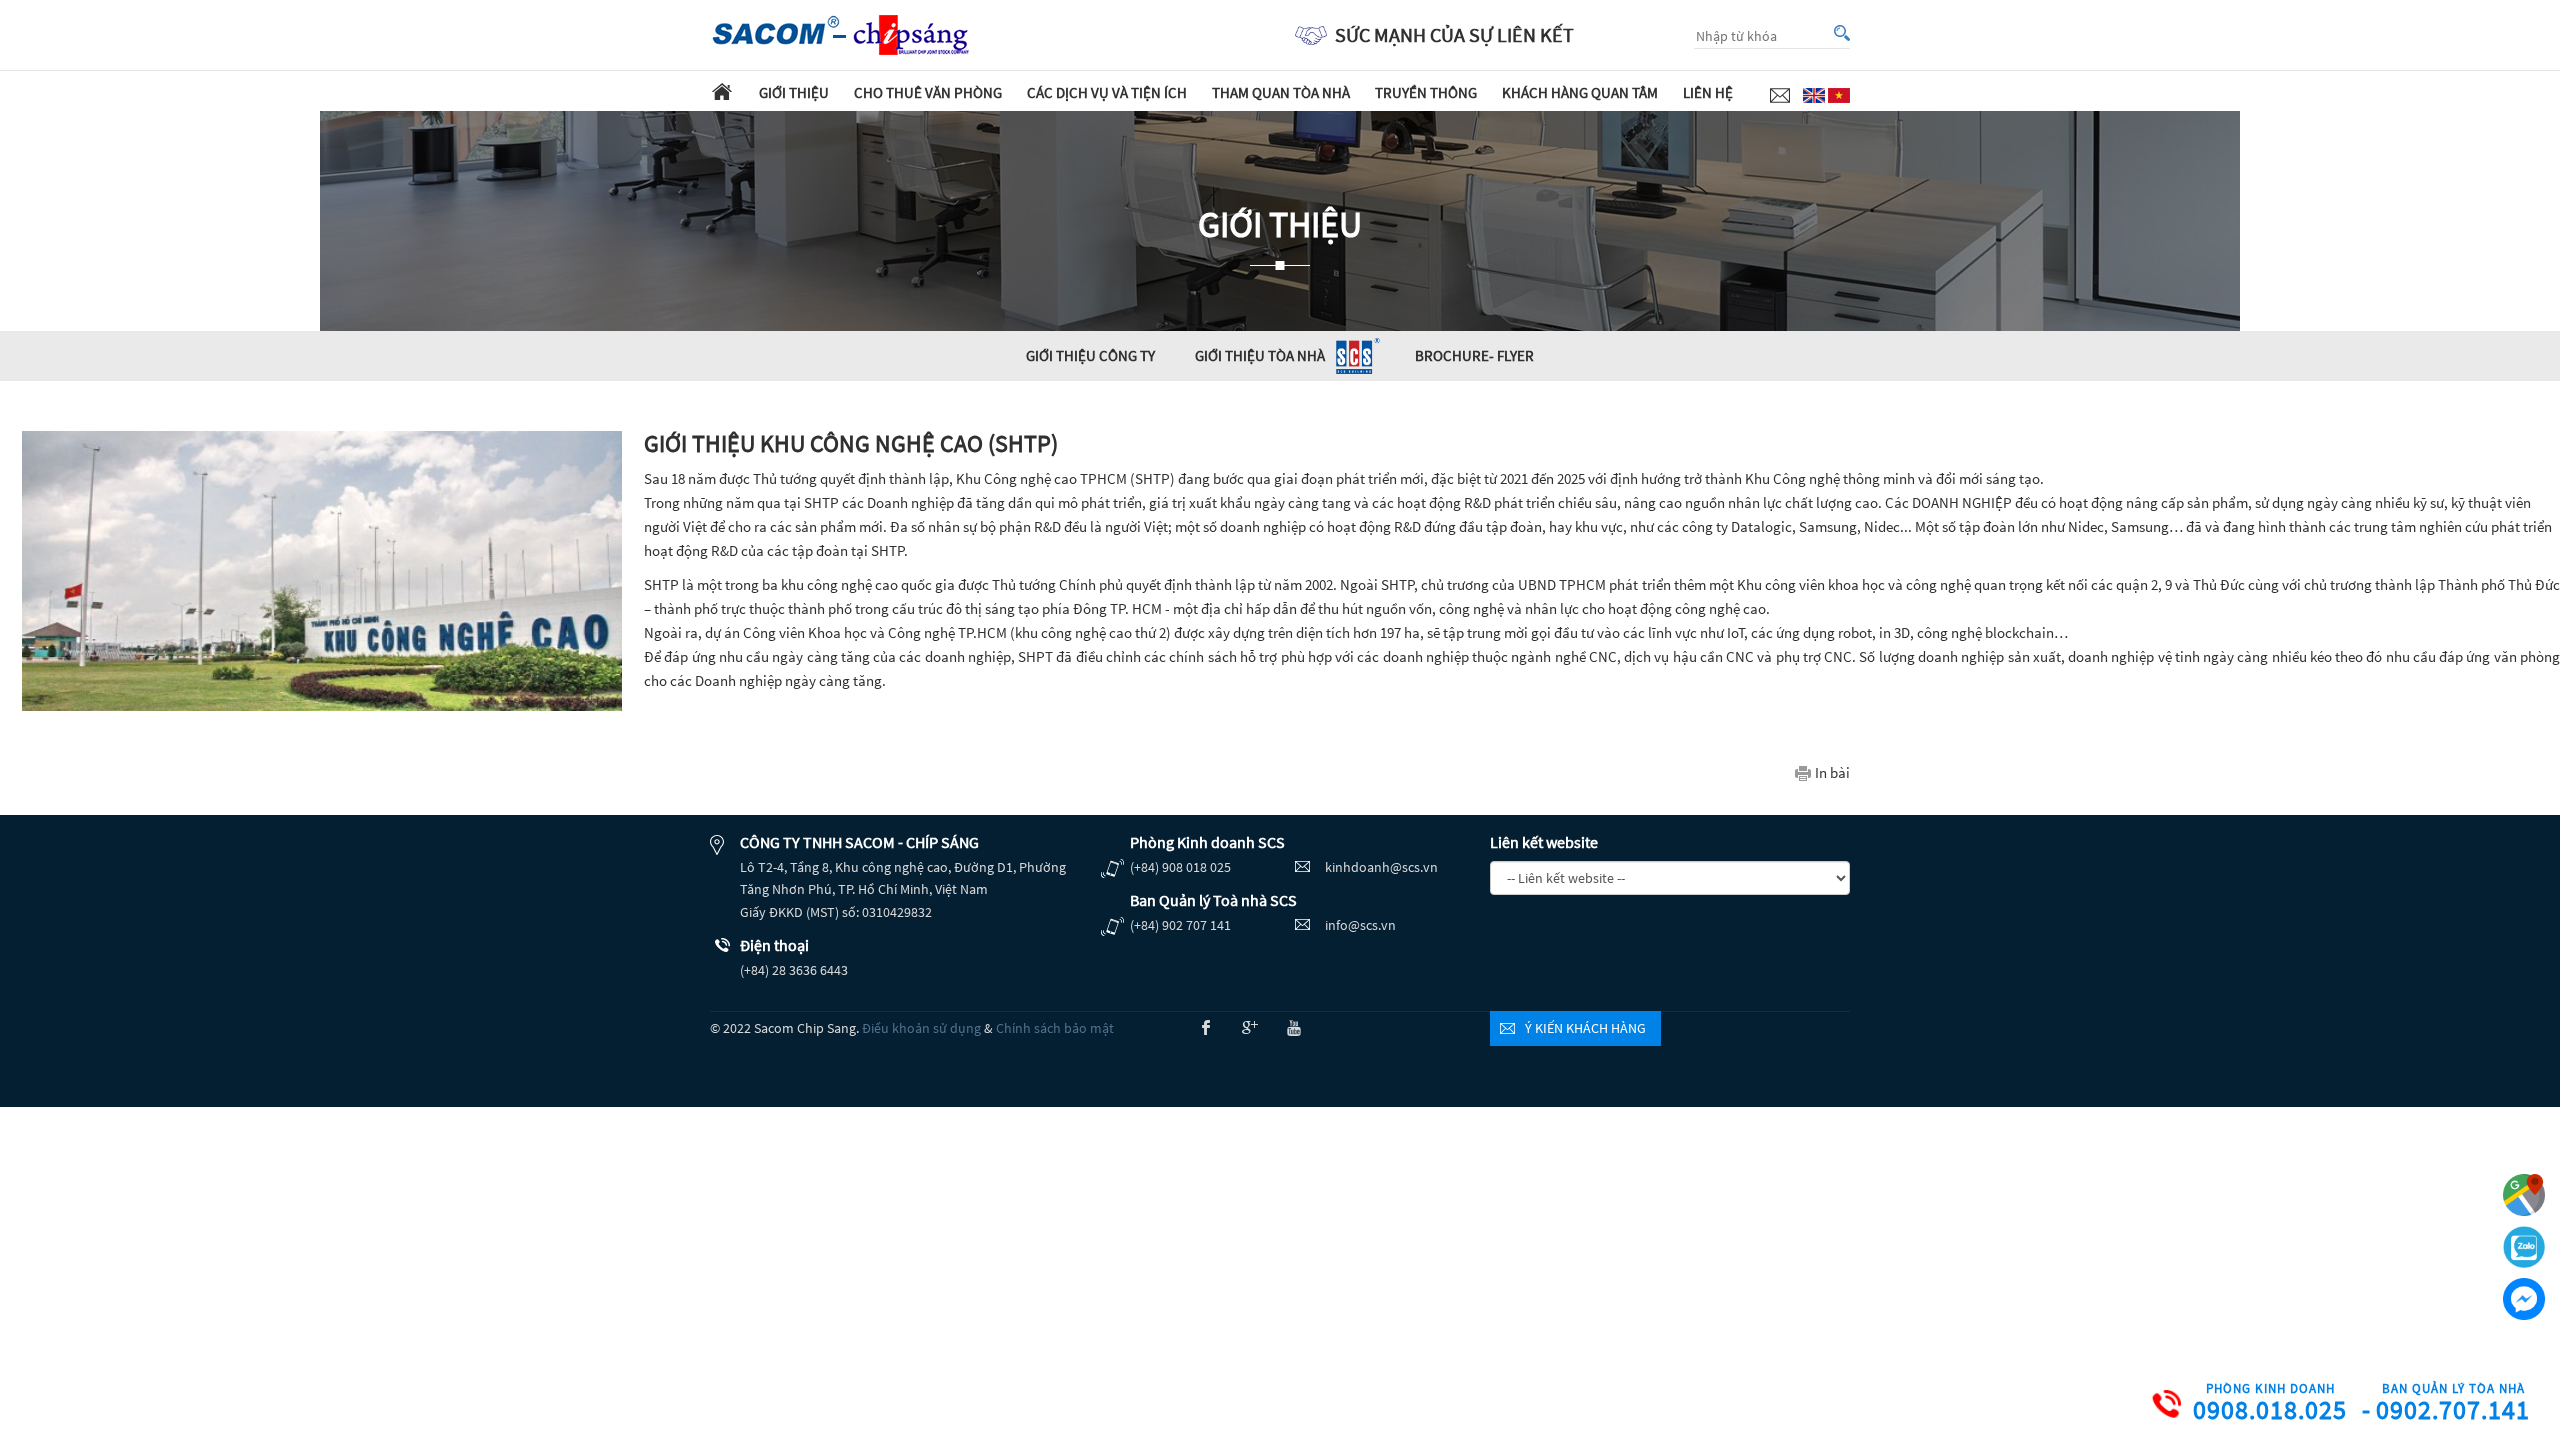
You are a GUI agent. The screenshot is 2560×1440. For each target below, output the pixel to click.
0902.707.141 (2453, 1403)
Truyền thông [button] (1426, 92)
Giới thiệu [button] (794, 92)
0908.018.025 (2270, 1403)
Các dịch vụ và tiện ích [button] (1107, 92)
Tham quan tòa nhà (1281, 92)
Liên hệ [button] (1708, 92)
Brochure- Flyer (1474, 355)
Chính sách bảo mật (1055, 1028)
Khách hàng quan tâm (1580, 92)
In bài (1832, 772)
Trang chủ (722, 91)
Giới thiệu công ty (1090, 355)
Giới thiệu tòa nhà (1260, 355)
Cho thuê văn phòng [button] (928, 92)
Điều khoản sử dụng (921, 1028)
